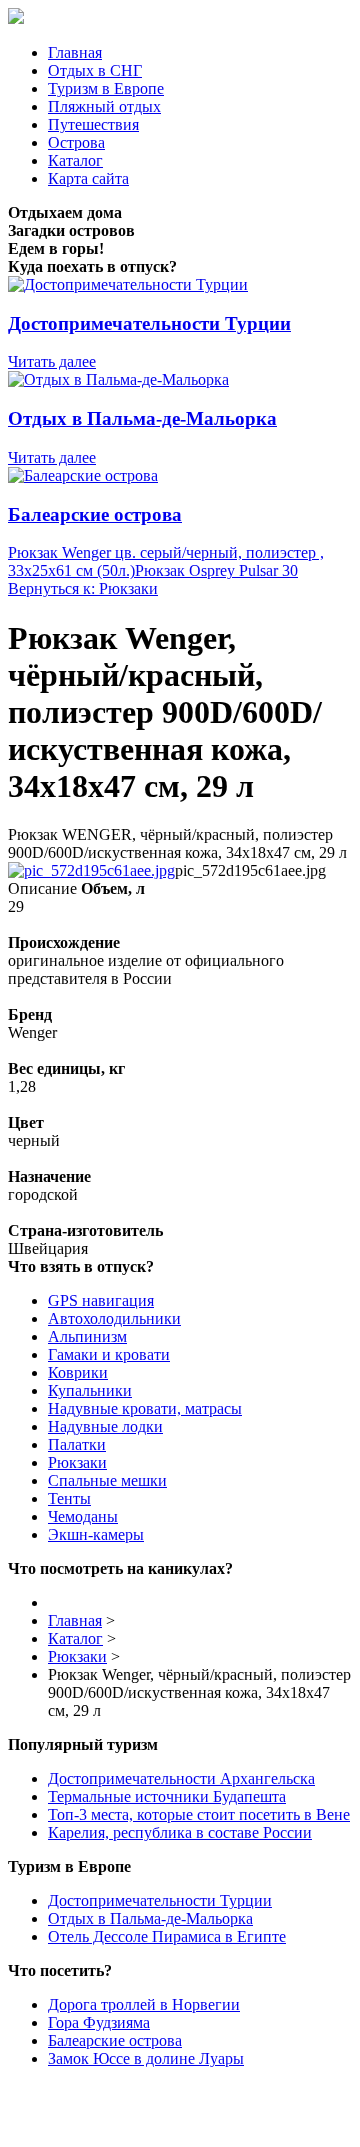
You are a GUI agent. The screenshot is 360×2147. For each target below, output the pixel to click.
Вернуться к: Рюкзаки (83, 588)
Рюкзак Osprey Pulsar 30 (216, 570)
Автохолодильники (114, 1318)
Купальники (90, 1390)
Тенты (69, 1498)
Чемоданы (83, 1516)
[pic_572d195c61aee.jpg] (91, 870)
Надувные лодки (105, 1426)
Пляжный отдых (104, 106)
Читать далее (52, 361)
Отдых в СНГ (95, 70)
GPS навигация (101, 1300)
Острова (76, 142)
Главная (75, 52)
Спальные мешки (107, 1480)
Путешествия (93, 124)
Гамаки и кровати (109, 1354)
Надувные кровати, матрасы (145, 1408)
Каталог (75, 160)
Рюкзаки (77, 1462)
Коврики (78, 1372)
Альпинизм (87, 1336)
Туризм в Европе (106, 88)
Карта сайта (88, 178)
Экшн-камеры (96, 1534)
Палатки (77, 1444)
